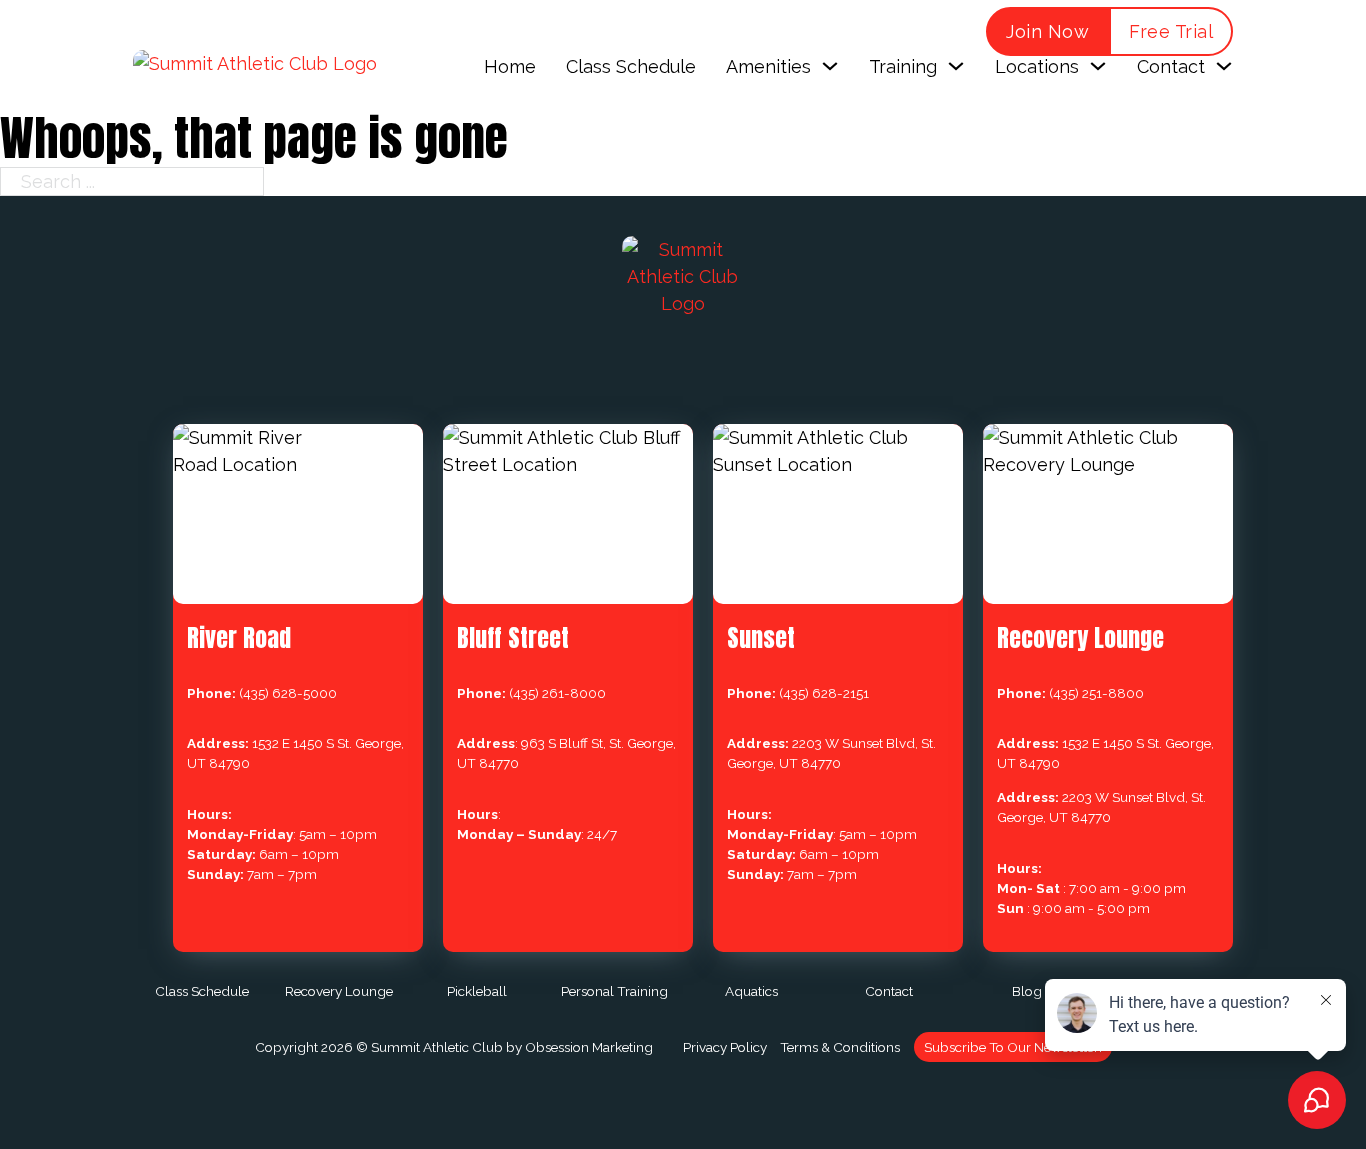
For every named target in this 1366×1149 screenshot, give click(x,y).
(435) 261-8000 (557, 693)
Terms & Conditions (840, 1047)
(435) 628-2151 (824, 693)
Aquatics (751, 991)
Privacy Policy (725, 1047)
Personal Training (614, 991)
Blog (1027, 991)
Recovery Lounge (339, 991)
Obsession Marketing (589, 1047)
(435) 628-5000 (288, 693)
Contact (889, 991)
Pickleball (477, 991)
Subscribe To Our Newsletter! (1013, 1047)
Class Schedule (631, 66)
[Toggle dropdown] (830, 66)
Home (510, 66)
